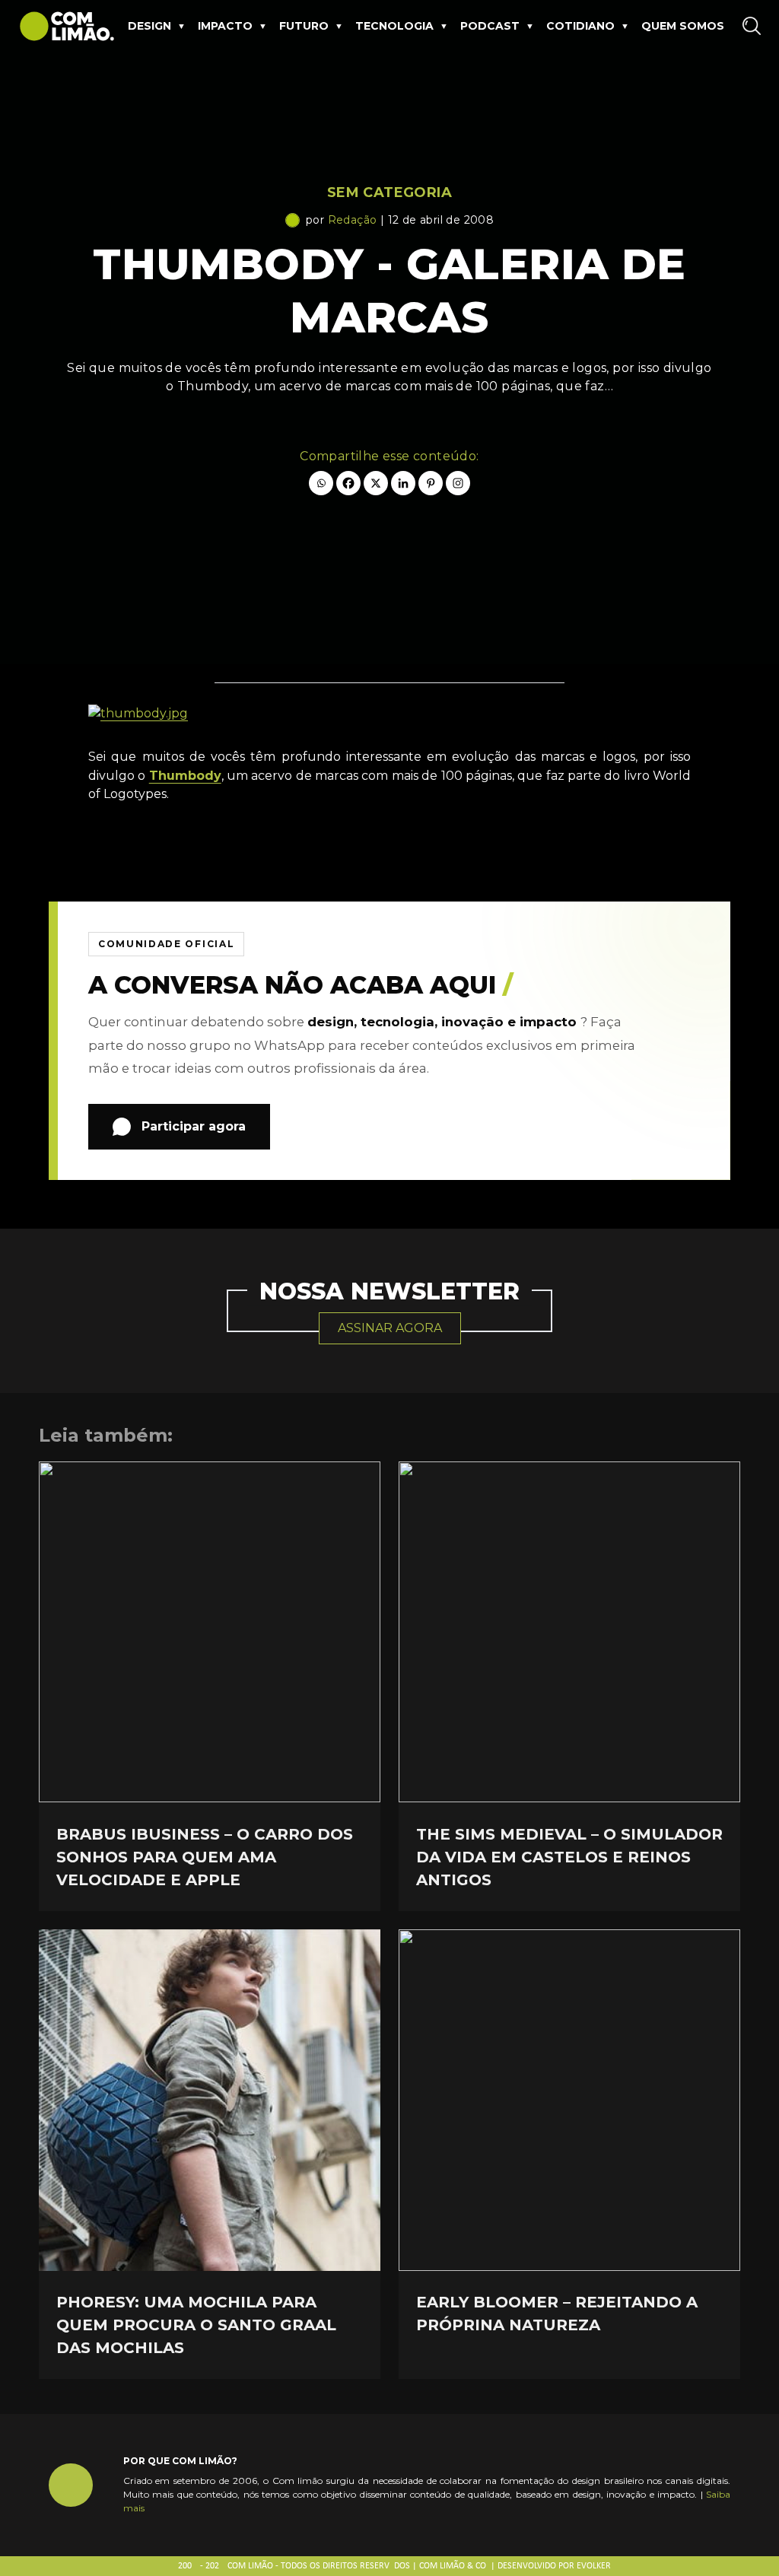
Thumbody (185, 776)
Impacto (225, 26)
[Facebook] (348, 483)
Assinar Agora (390, 1328)
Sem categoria (389, 192)
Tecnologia (394, 26)
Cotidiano (580, 26)
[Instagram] (458, 483)
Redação (353, 220)
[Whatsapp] (321, 483)
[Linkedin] (403, 483)
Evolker (594, 2566)
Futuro (304, 26)
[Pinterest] (431, 483)
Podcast (490, 26)
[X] (376, 483)
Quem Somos (683, 26)
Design (149, 26)
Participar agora (194, 1126)
